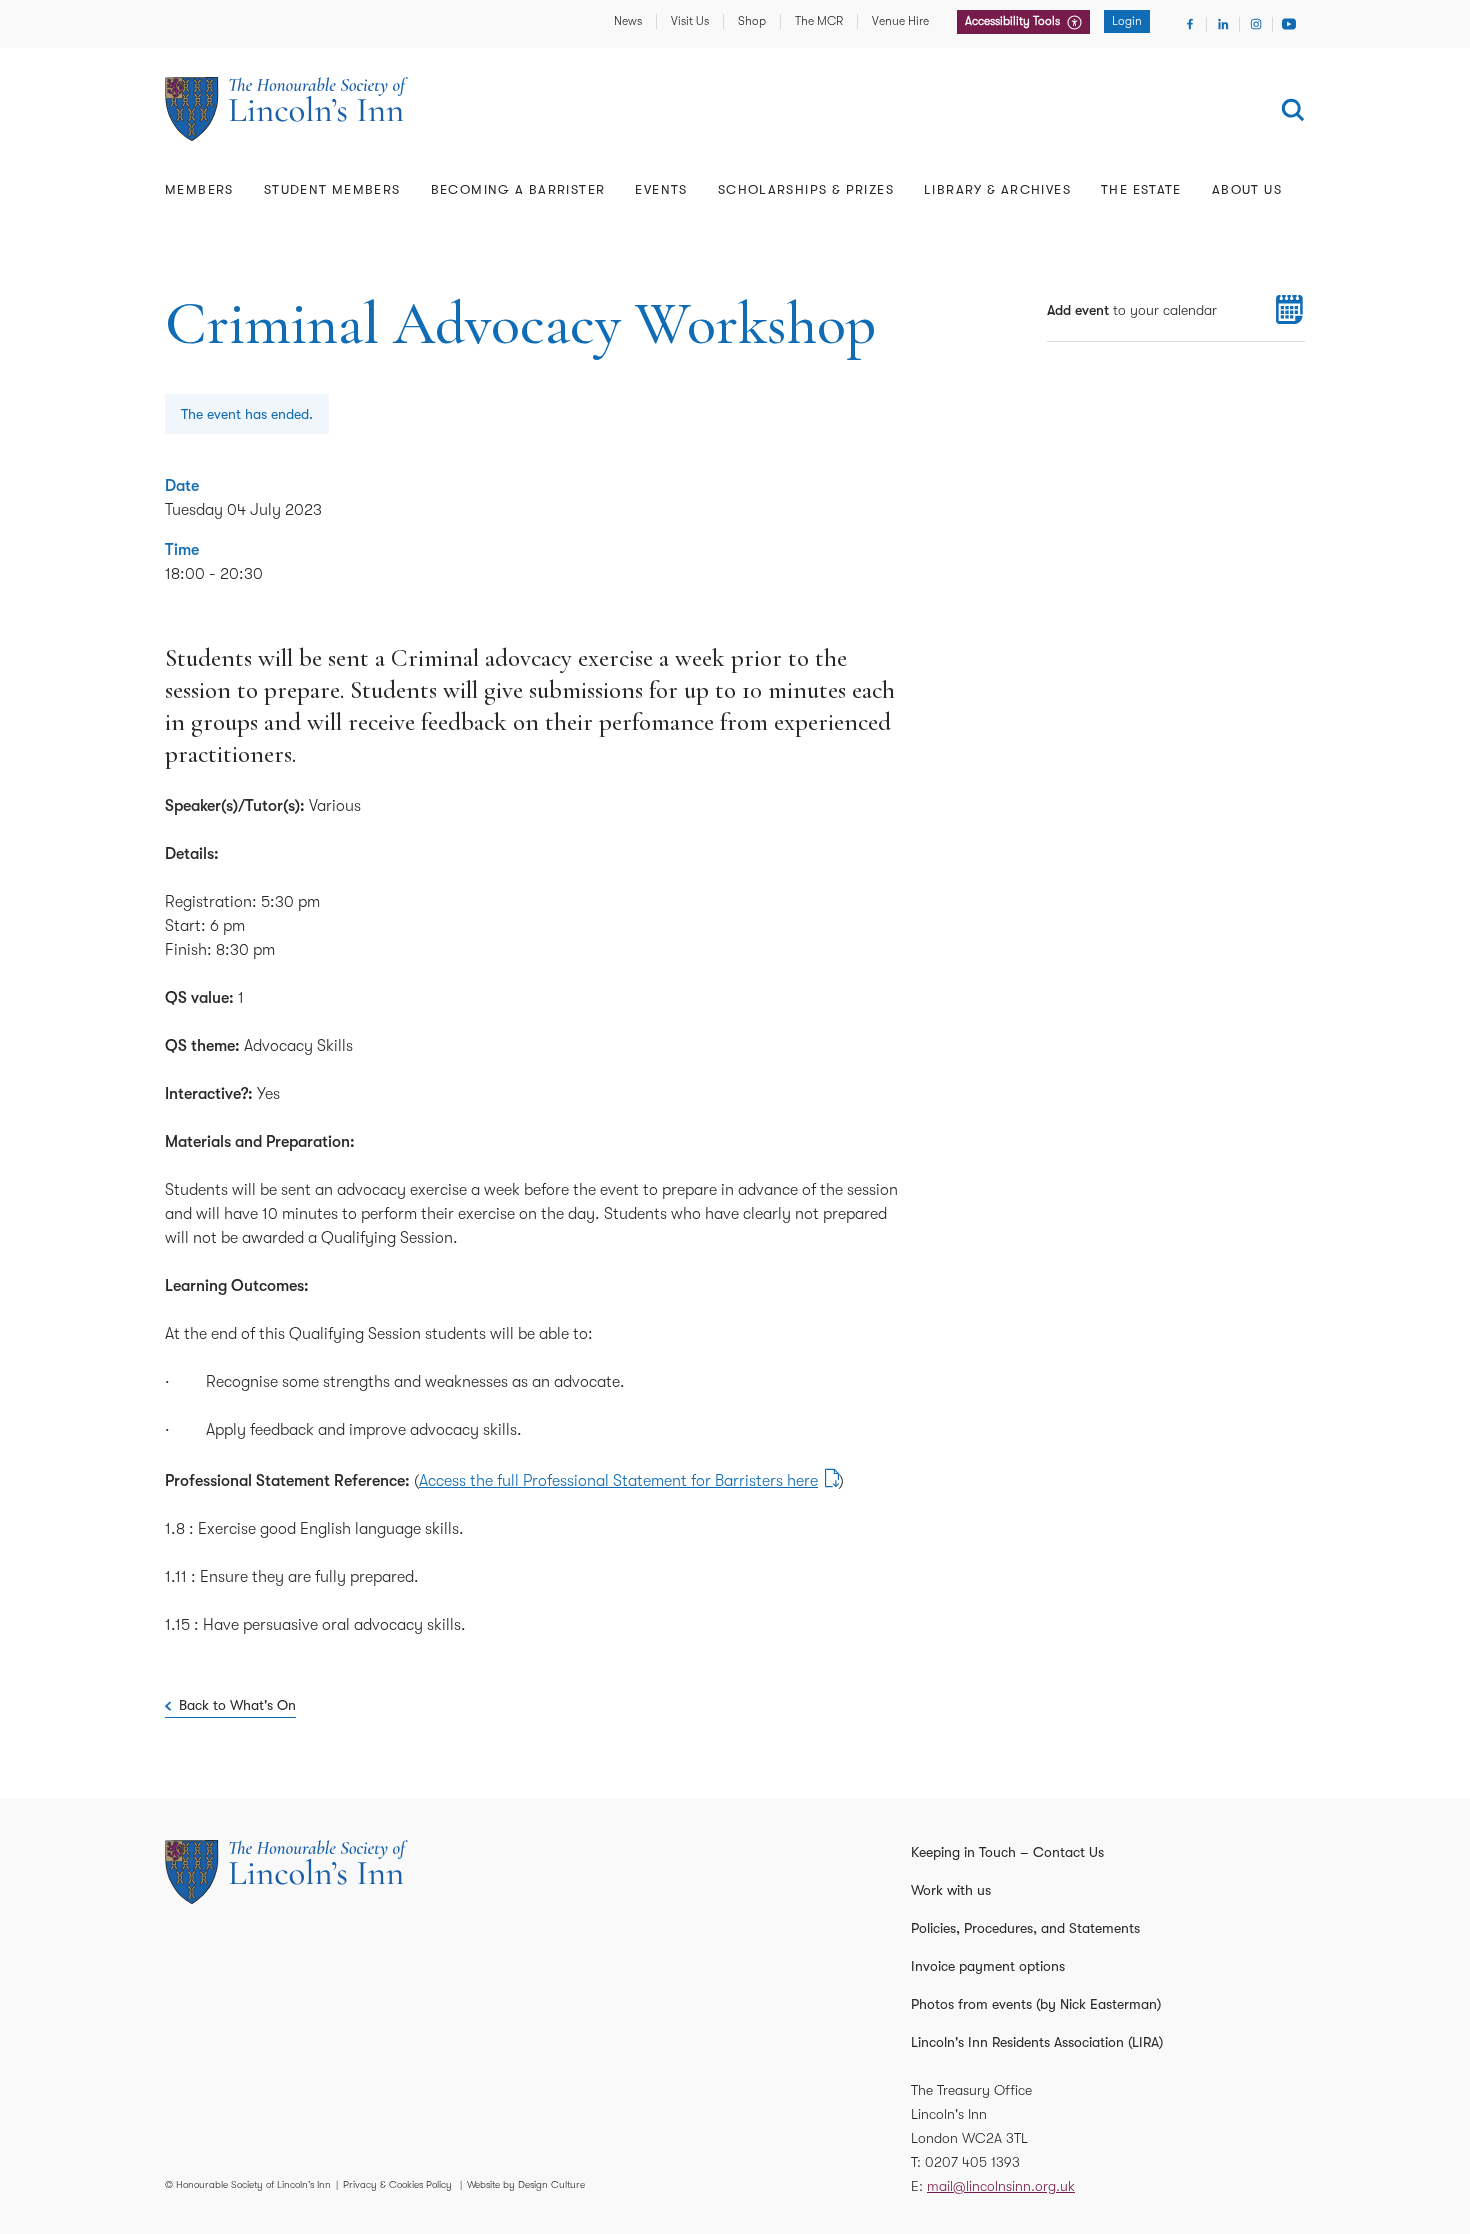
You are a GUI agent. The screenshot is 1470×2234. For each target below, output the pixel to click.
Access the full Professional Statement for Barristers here (618, 1481)
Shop (752, 21)
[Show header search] (1293, 110)
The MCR (819, 21)
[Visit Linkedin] (1223, 24)
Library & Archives (997, 189)
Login (1127, 21)
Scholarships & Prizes (806, 189)
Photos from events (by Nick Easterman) (1036, 2004)
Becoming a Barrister (518, 189)
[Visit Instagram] (1256, 24)
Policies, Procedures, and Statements (1025, 1928)
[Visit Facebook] (1190, 24)
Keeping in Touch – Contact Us (1007, 1852)
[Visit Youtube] (1289, 24)
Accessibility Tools (1014, 21)
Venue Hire (900, 21)
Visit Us (690, 21)
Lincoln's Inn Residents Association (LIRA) (1037, 2042)
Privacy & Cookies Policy (397, 2184)
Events (661, 189)
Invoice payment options (988, 1966)
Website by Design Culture (526, 2184)
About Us (1247, 189)
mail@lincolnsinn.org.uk (1001, 2186)
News (628, 21)
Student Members (332, 189)
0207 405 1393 (972, 2162)
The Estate (1141, 189)
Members (199, 189)
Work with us (951, 1890)
